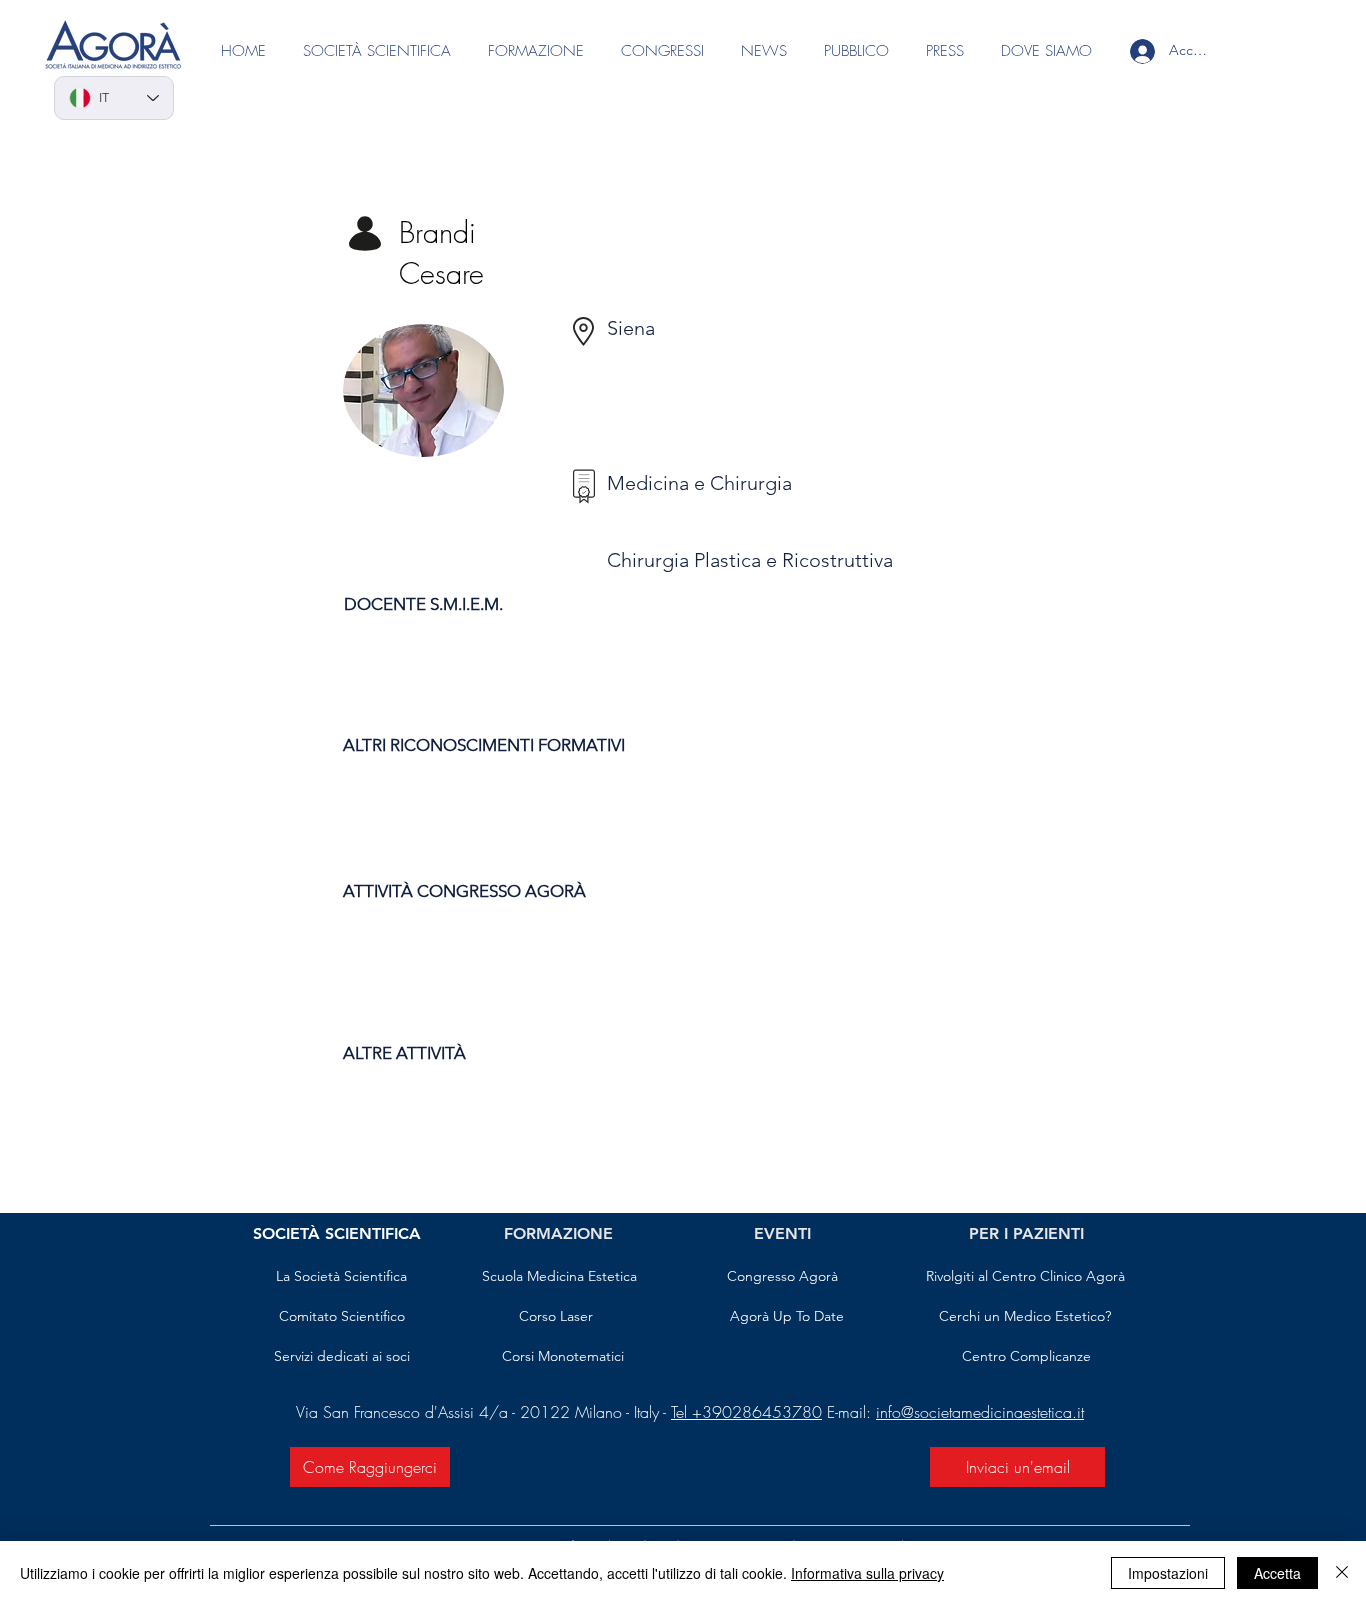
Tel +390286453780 (746, 1412)
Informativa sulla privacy (867, 1573)
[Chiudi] (1342, 1573)
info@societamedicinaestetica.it (980, 1412)
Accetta (1277, 1573)
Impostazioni (1168, 1573)
